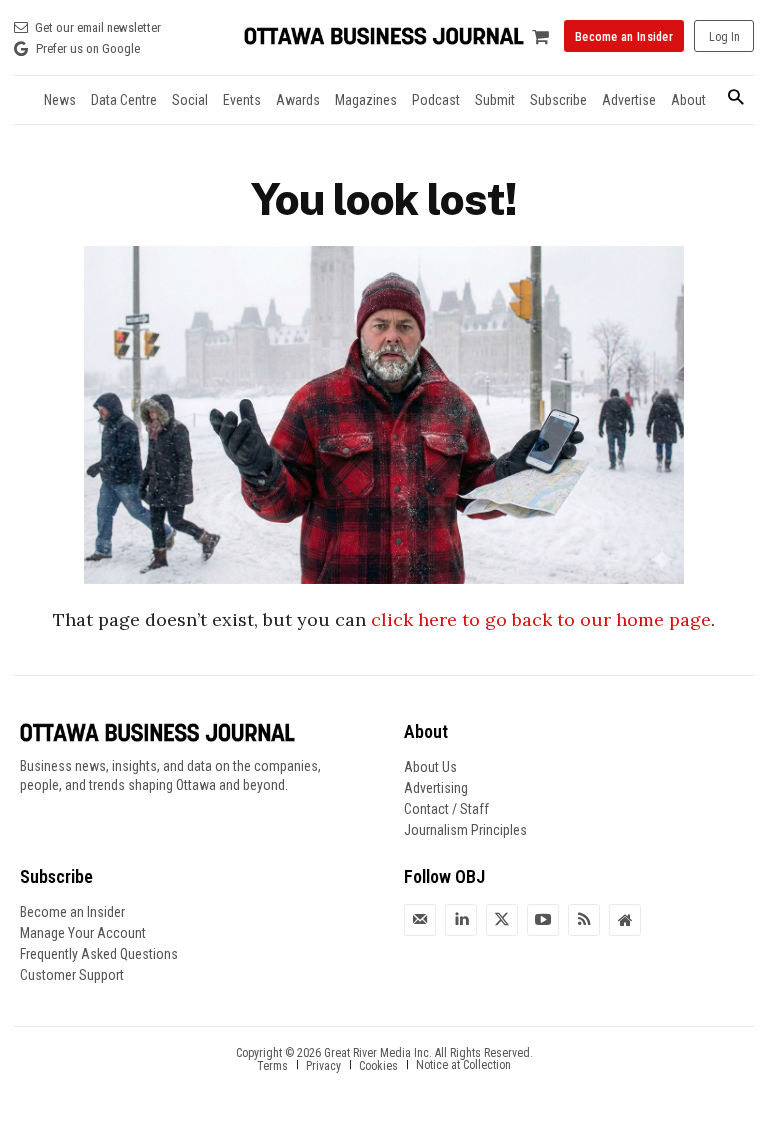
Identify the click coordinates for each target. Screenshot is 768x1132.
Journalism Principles (465, 830)
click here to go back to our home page (541, 619)
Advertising (436, 788)
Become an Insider (72, 912)
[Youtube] (543, 920)
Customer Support (72, 975)
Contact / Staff (446, 809)
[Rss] (584, 920)
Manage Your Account (83, 933)
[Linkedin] (461, 920)
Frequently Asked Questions (99, 954)
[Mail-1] (420, 920)
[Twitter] (502, 920)
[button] (735, 98)
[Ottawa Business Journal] (384, 36)
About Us (430, 767)
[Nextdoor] (625, 920)
